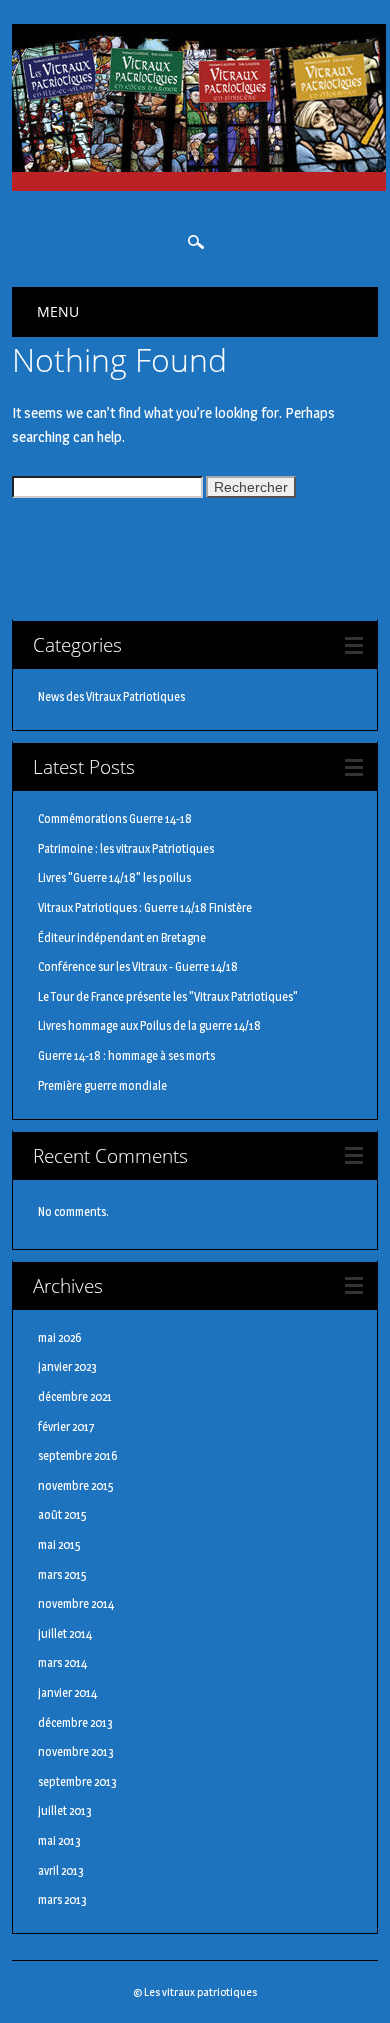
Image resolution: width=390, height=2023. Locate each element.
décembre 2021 (75, 1396)
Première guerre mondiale (102, 1085)
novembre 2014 (76, 1603)
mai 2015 (59, 1544)
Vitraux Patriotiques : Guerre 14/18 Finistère (145, 907)
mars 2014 (62, 1662)
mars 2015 (62, 1574)
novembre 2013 (76, 1751)
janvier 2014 (67, 1692)
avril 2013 (61, 1870)
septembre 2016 (77, 1455)
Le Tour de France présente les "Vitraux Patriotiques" (168, 996)
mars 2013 (62, 1899)
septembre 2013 (77, 1781)
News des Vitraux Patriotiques (111, 696)
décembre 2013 (75, 1722)
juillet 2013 (65, 1810)
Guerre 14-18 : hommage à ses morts (126, 1055)
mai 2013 (59, 1840)
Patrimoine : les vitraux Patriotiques (126, 848)
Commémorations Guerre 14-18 (115, 818)
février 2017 (66, 1426)
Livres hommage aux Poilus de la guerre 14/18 (149, 1025)
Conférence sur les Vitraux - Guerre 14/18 (138, 966)
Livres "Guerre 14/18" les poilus (114, 877)
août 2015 (62, 1514)
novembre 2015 (76, 1485)
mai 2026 (59, 1337)
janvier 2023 (67, 1366)
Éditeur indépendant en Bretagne (122, 937)
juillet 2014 (65, 1633)
